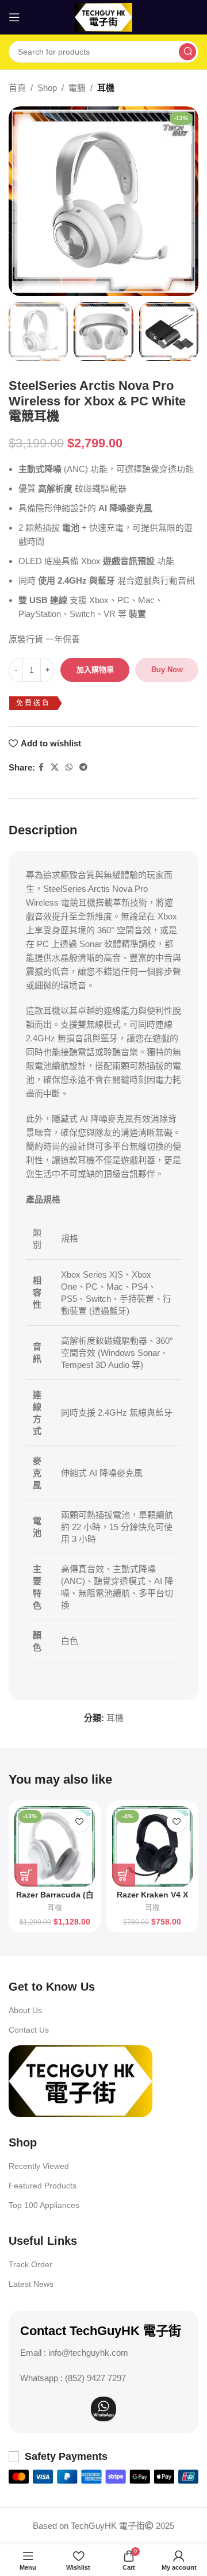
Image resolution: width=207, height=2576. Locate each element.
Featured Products (43, 2186)
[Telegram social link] (83, 767)
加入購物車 (95, 670)
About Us (25, 2010)
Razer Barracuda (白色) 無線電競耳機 (55, 1900)
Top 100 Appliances (44, 2205)
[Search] (187, 52)
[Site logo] (103, 16)
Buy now (167, 670)
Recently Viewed (39, 2166)
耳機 (106, 88)
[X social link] (55, 767)
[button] (26, 1875)
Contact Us (29, 2030)
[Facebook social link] (41, 767)
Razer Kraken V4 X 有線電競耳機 (152, 1900)
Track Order (30, 2264)
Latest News (31, 2284)
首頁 (17, 88)
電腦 (77, 88)
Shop (47, 88)
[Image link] (80, 2080)
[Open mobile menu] (14, 17)
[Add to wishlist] (79, 1822)
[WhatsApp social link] (69, 767)
